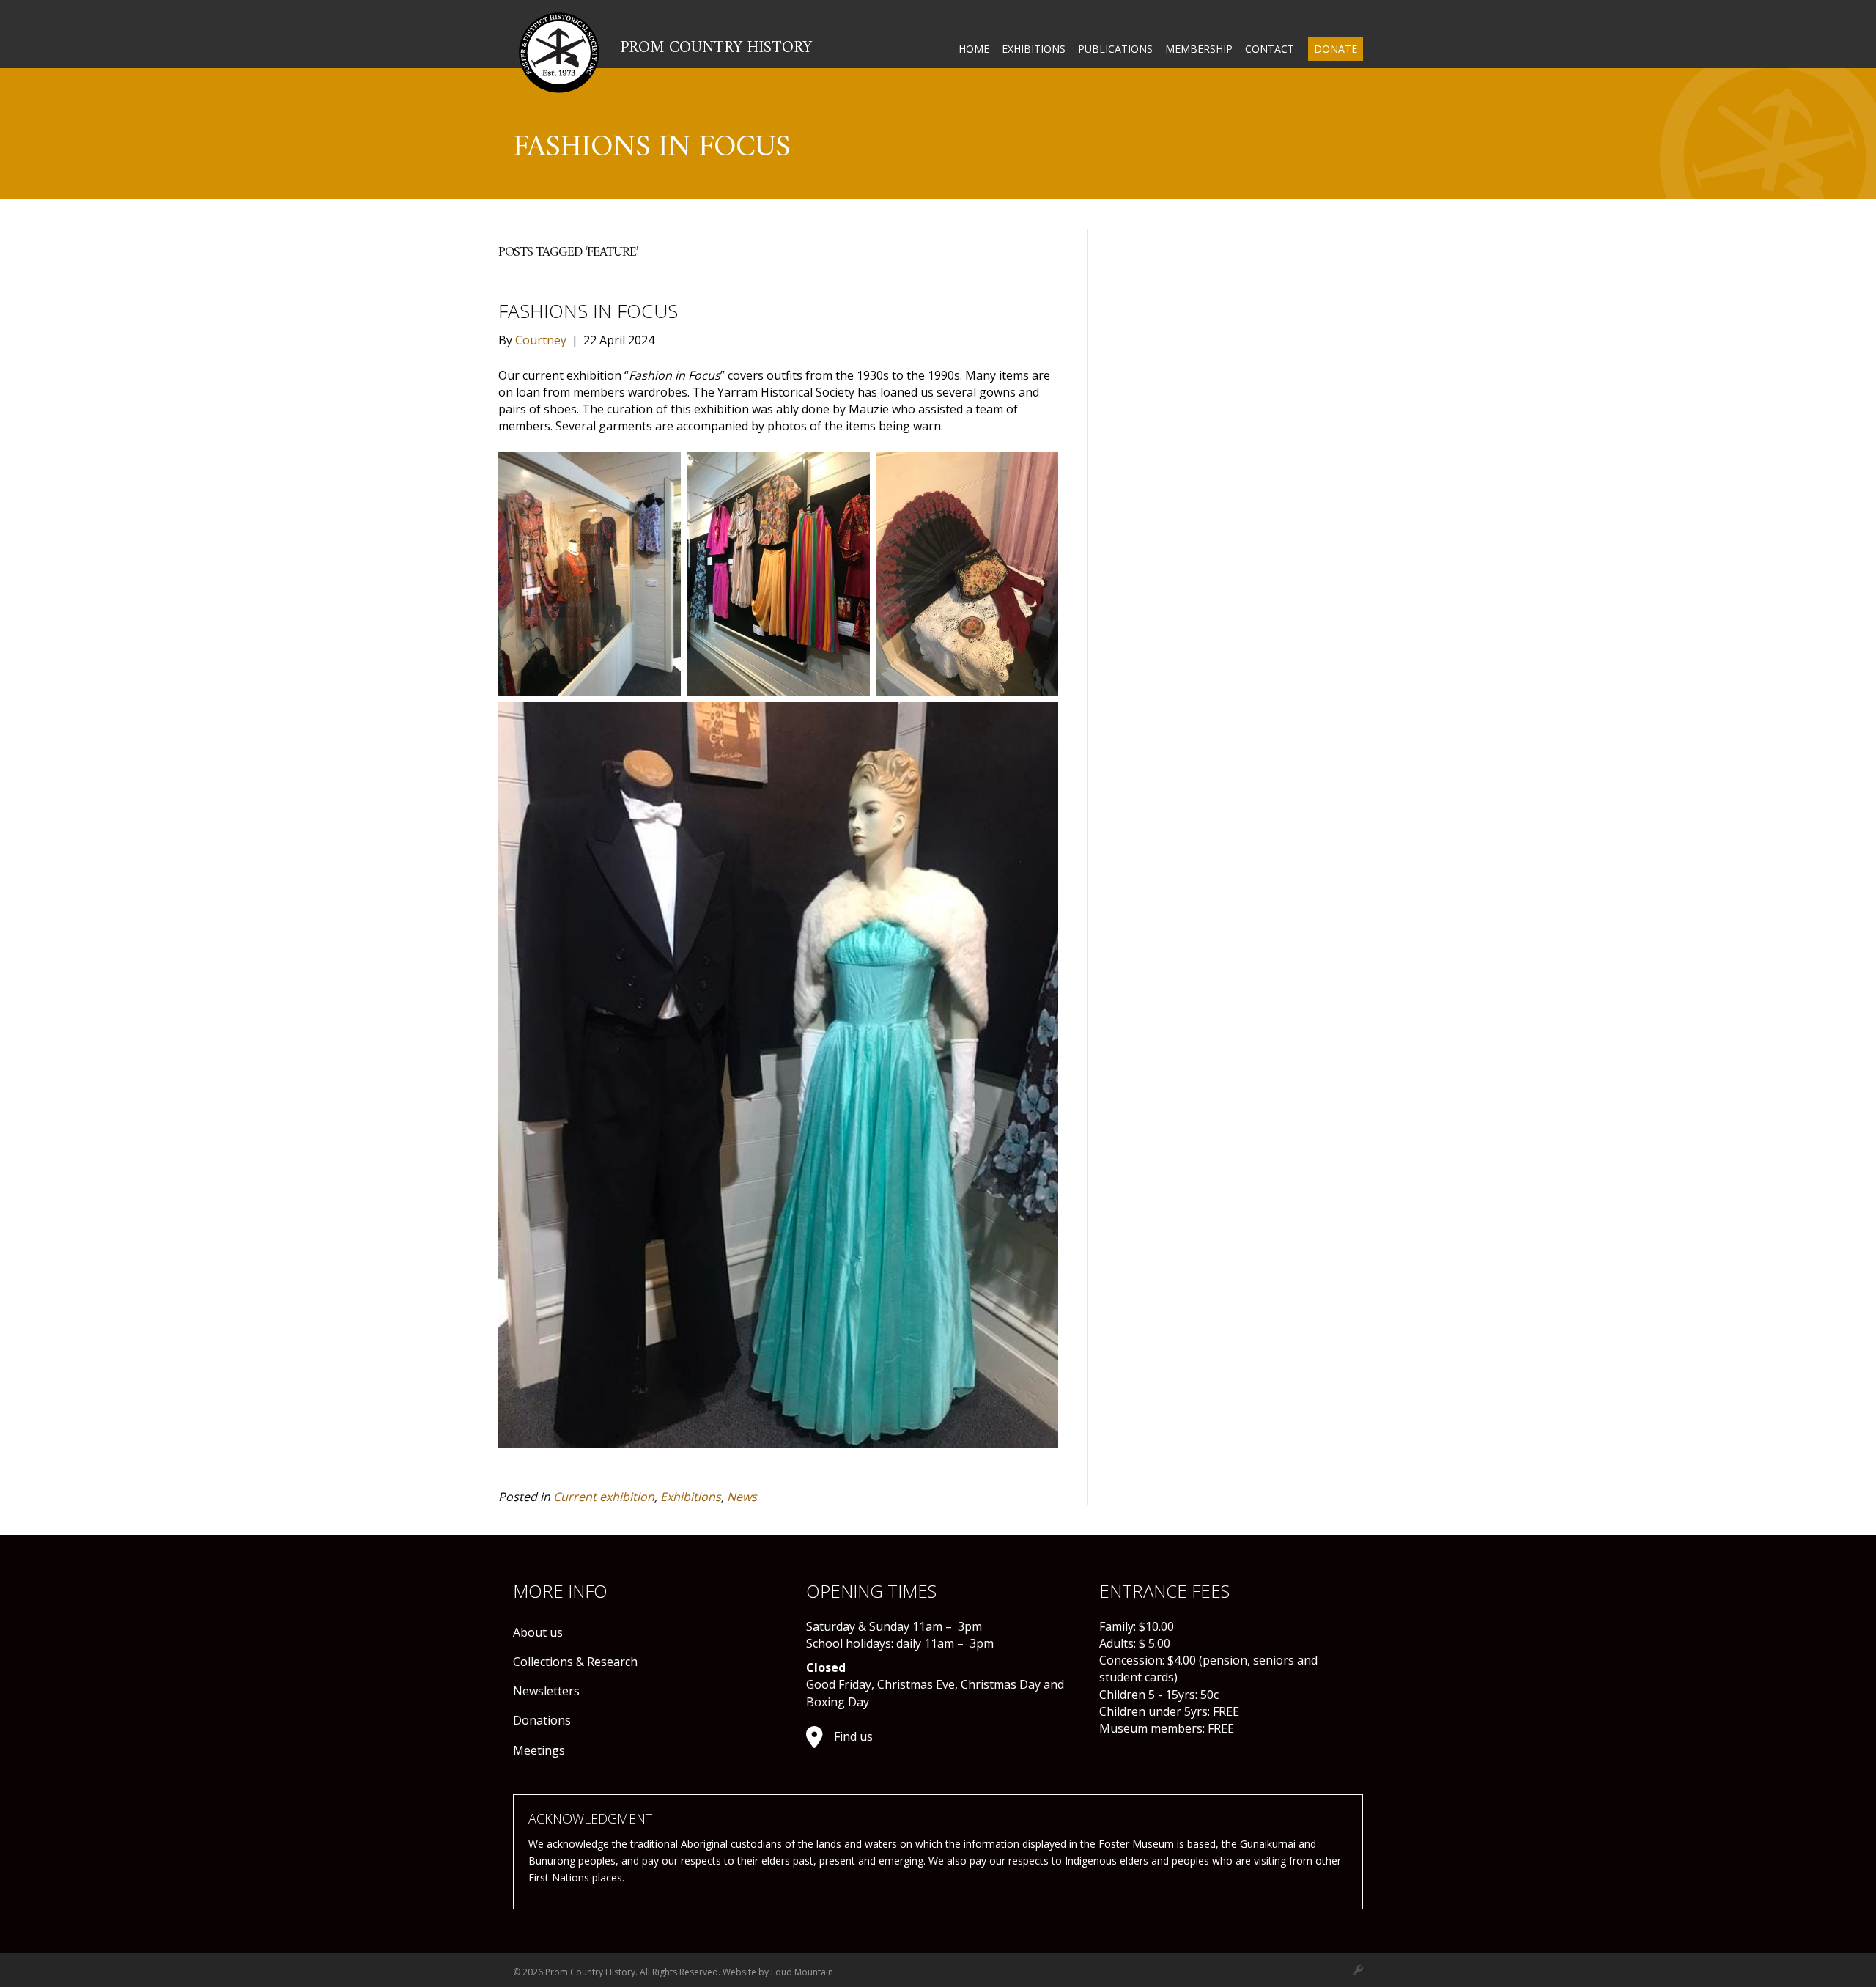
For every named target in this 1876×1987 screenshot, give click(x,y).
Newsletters (546, 1691)
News (742, 1497)
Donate (1336, 49)
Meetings (539, 1750)
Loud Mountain (802, 1972)
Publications (1115, 49)
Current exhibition (604, 1497)
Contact (1270, 49)
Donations (542, 1720)
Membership (1199, 49)
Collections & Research (575, 1662)
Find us (853, 1736)
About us (538, 1632)
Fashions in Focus (588, 311)
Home (974, 49)
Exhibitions (1034, 49)
